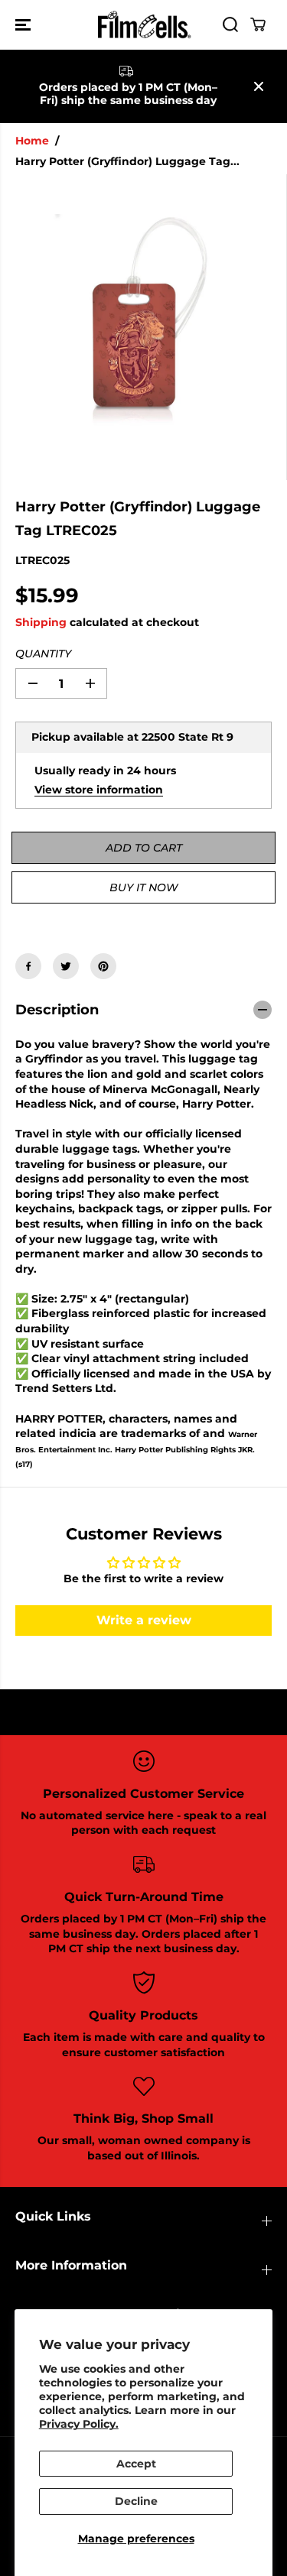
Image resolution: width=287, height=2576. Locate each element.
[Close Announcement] (259, 86)
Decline (136, 2501)
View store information (99, 790)
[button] (24, 25)
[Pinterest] (103, 966)
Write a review (144, 1620)
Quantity (43, 654)
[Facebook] (28, 966)
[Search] (230, 24)
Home (32, 141)
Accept (136, 2464)
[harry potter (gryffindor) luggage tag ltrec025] (133, 327)
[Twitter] (66, 966)
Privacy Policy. (79, 2424)
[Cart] (258, 24)
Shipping (41, 622)
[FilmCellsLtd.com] (143, 25)
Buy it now (143, 887)
